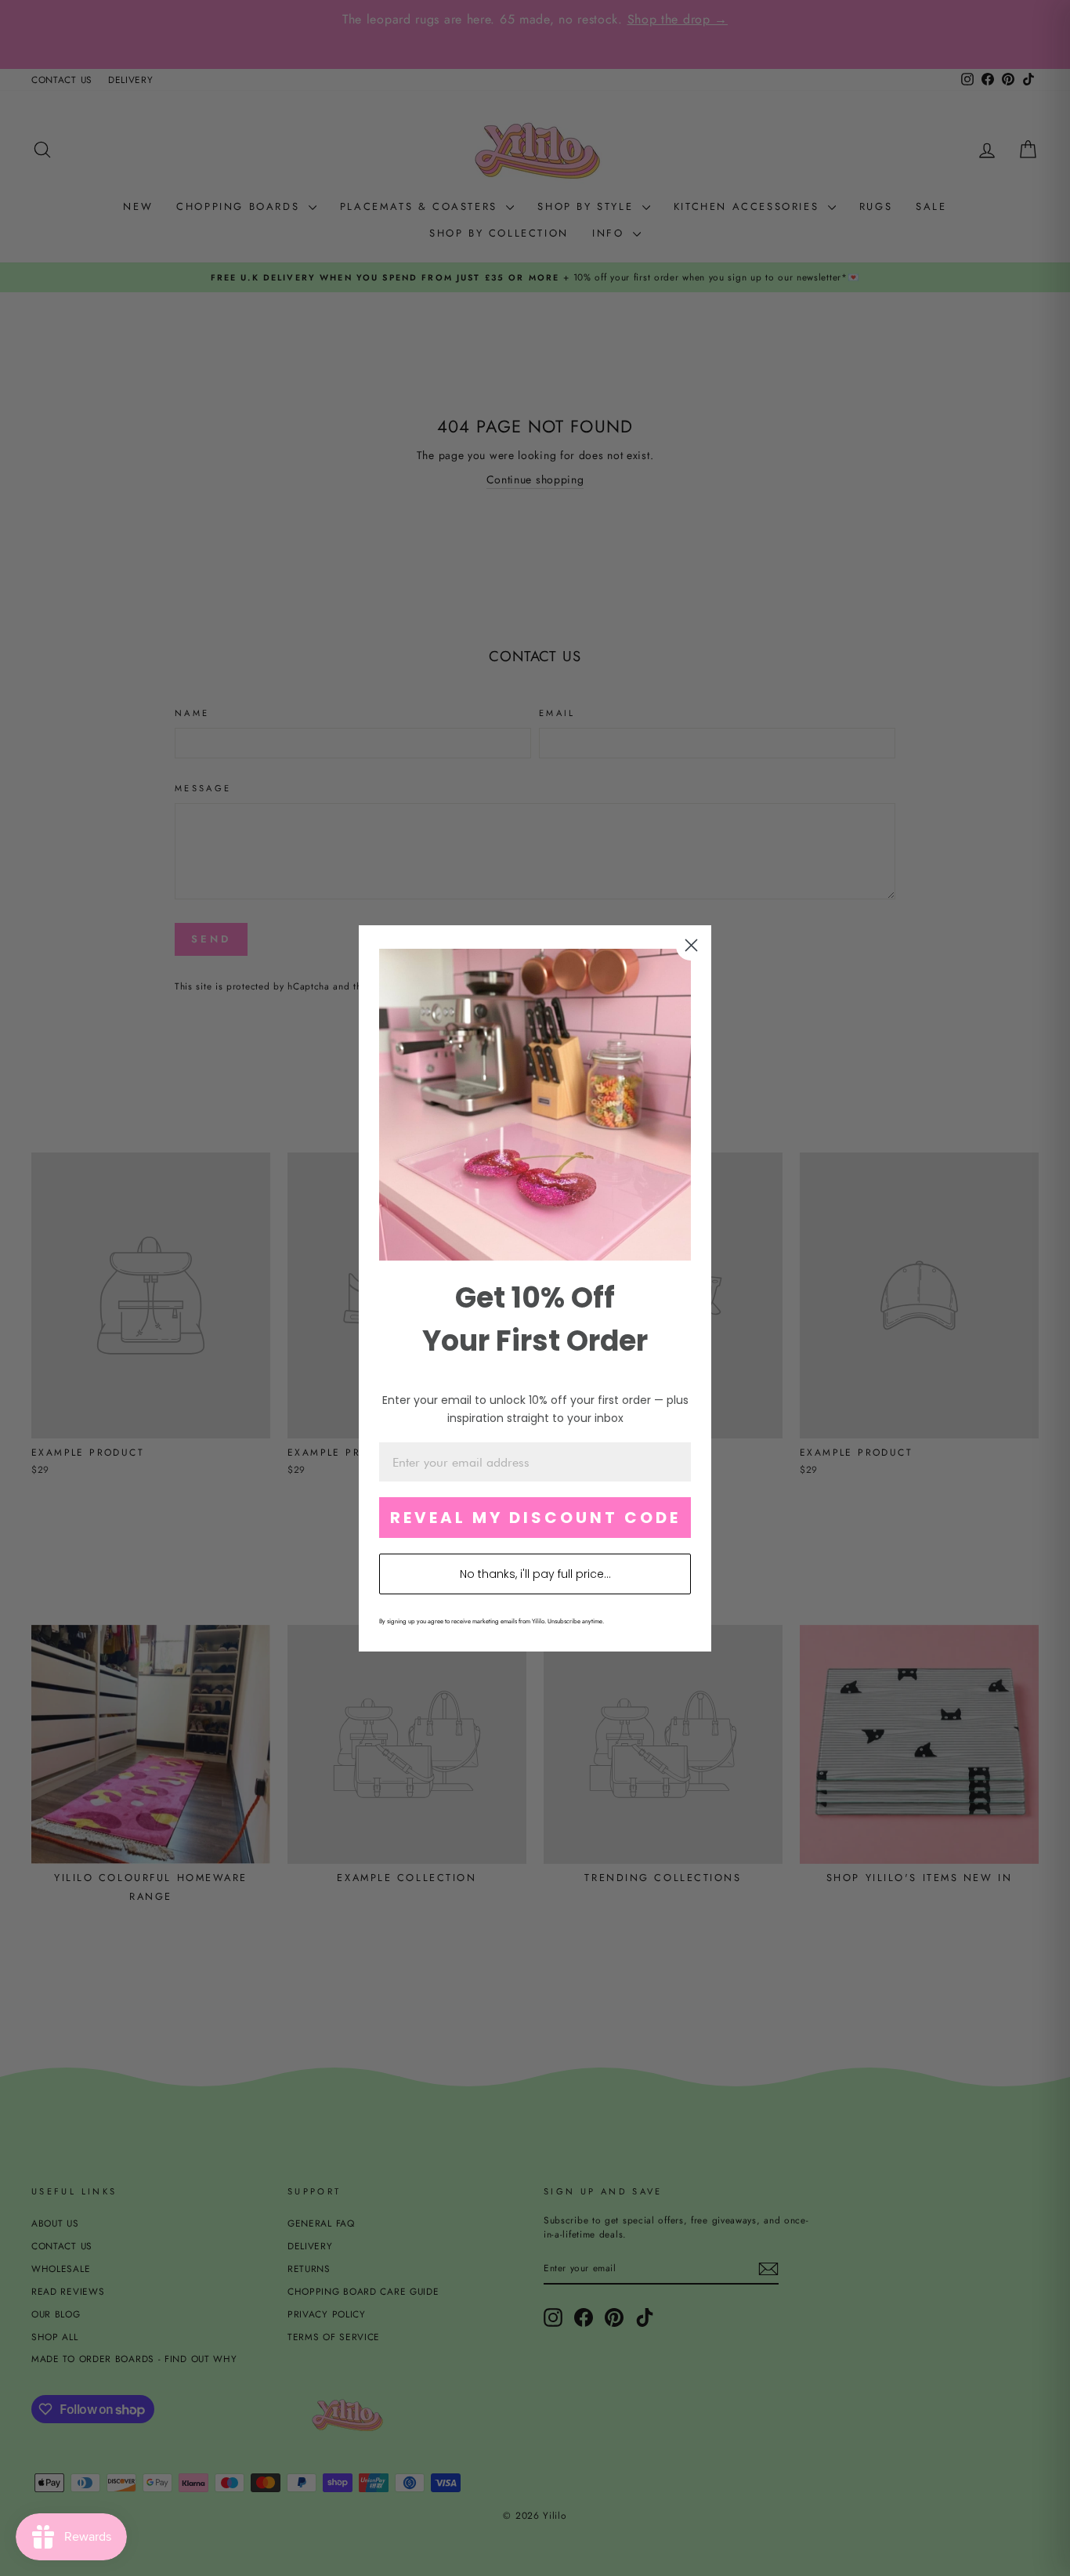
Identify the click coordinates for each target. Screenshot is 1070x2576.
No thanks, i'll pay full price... (535, 1574)
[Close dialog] (691, 945)
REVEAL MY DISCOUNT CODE (535, 1518)
